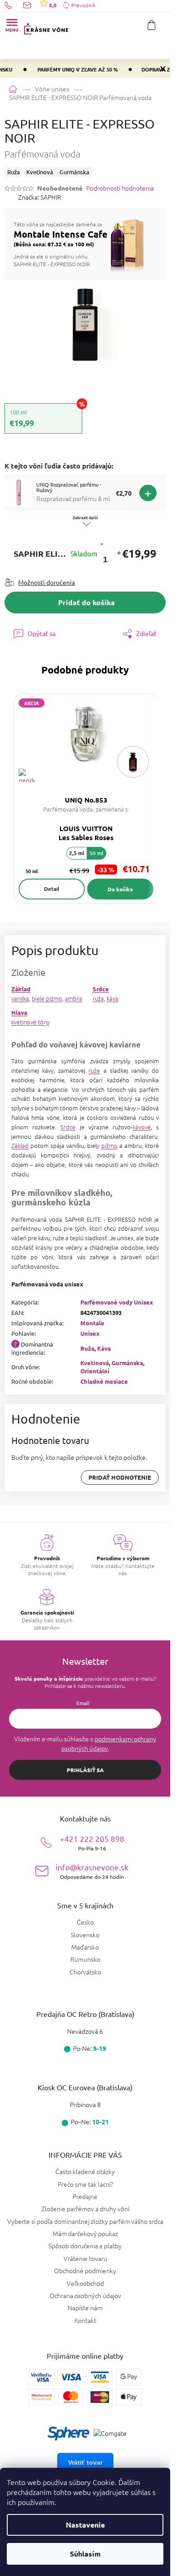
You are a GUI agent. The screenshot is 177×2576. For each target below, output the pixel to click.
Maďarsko (85, 1947)
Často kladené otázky (85, 2171)
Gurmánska (127, 1363)
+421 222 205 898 (92, 1842)
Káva (104, 1348)
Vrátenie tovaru (85, 2258)
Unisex (90, 1333)
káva (113, 998)
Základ (21, 989)
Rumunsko (85, 1959)
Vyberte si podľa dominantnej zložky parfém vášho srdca (85, 2221)
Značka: (40, 197)
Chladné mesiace (104, 1381)
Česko (85, 1922)
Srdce (101, 989)
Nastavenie (85, 2525)
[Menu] (12, 25)
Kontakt (85, 2320)
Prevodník (84, 5)
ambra (74, 998)
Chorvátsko (85, 1972)
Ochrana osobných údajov (85, 2295)
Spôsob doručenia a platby (85, 2246)
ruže (94, 1070)
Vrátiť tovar (85, 2462)
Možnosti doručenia (47, 582)
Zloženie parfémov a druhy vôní (85, 2208)
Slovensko (85, 1935)
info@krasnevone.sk (92, 1871)
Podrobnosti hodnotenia (120, 188)
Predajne (85, 2196)
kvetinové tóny (30, 1022)
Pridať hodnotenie (120, 1477)
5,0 (52, 5)
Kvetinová (95, 1363)
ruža (98, 998)
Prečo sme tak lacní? (85, 2184)
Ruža (87, 1348)
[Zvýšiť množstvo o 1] (119, 554)
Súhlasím (85, 2554)
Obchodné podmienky (85, 2270)
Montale (92, 1323)
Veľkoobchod (85, 2283)
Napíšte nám (85, 2308)
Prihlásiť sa (85, 1770)
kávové (142, 1127)
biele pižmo (47, 998)
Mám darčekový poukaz (85, 2233)
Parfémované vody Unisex (117, 1302)
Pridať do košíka (86, 602)
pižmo (109, 1145)
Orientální (95, 1371)
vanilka (20, 998)
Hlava (19, 1012)
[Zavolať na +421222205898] (14, 5)
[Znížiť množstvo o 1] (102, 543)
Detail (52, 889)
